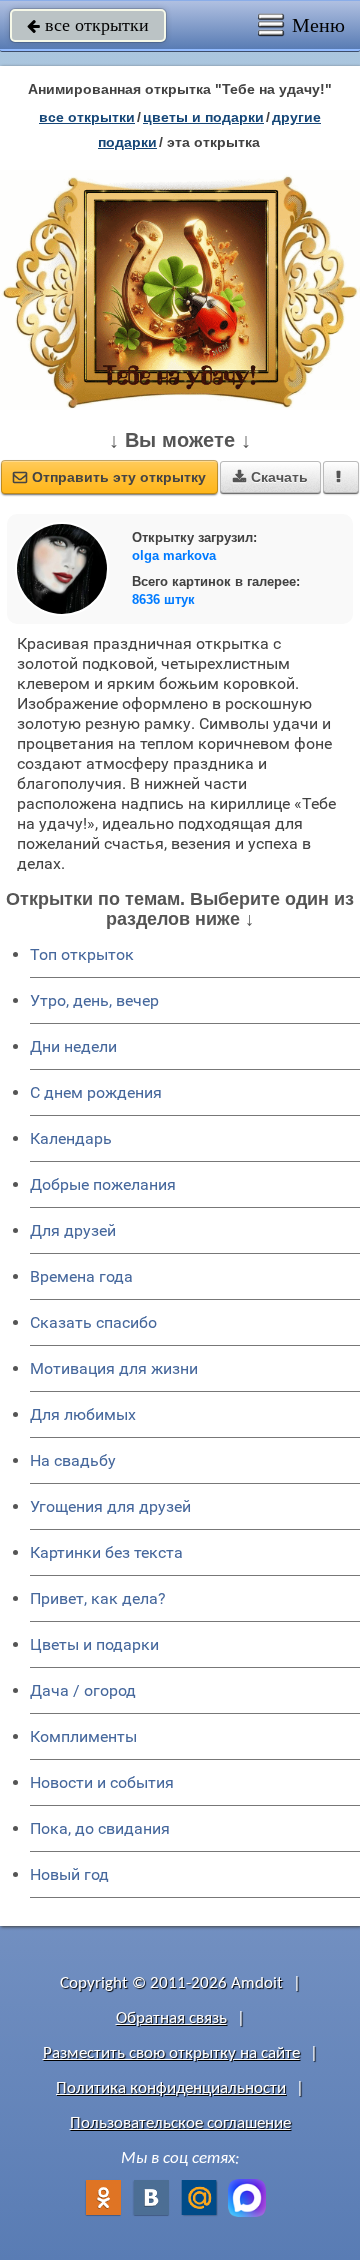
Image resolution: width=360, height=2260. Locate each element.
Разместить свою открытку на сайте (171, 2053)
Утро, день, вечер (94, 1000)
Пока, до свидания (100, 1828)
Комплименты (83, 1736)
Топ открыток (82, 954)
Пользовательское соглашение (180, 2123)
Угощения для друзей (110, 1506)
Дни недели (73, 1046)
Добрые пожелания (103, 1184)
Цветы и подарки (94, 1644)
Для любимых (83, 1414)
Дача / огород (83, 1690)
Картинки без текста (106, 1552)
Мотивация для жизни (114, 1368)
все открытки (88, 25)
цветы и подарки (203, 117)
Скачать (270, 477)
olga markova (174, 555)
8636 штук (163, 599)
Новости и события (102, 1782)
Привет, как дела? (98, 1598)
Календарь (71, 1138)
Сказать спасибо (93, 1322)
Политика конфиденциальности (171, 2088)
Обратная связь (171, 2018)
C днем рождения (96, 1092)
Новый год (69, 1874)
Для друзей (73, 1230)
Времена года (81, 1276)
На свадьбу (73, 1460)
